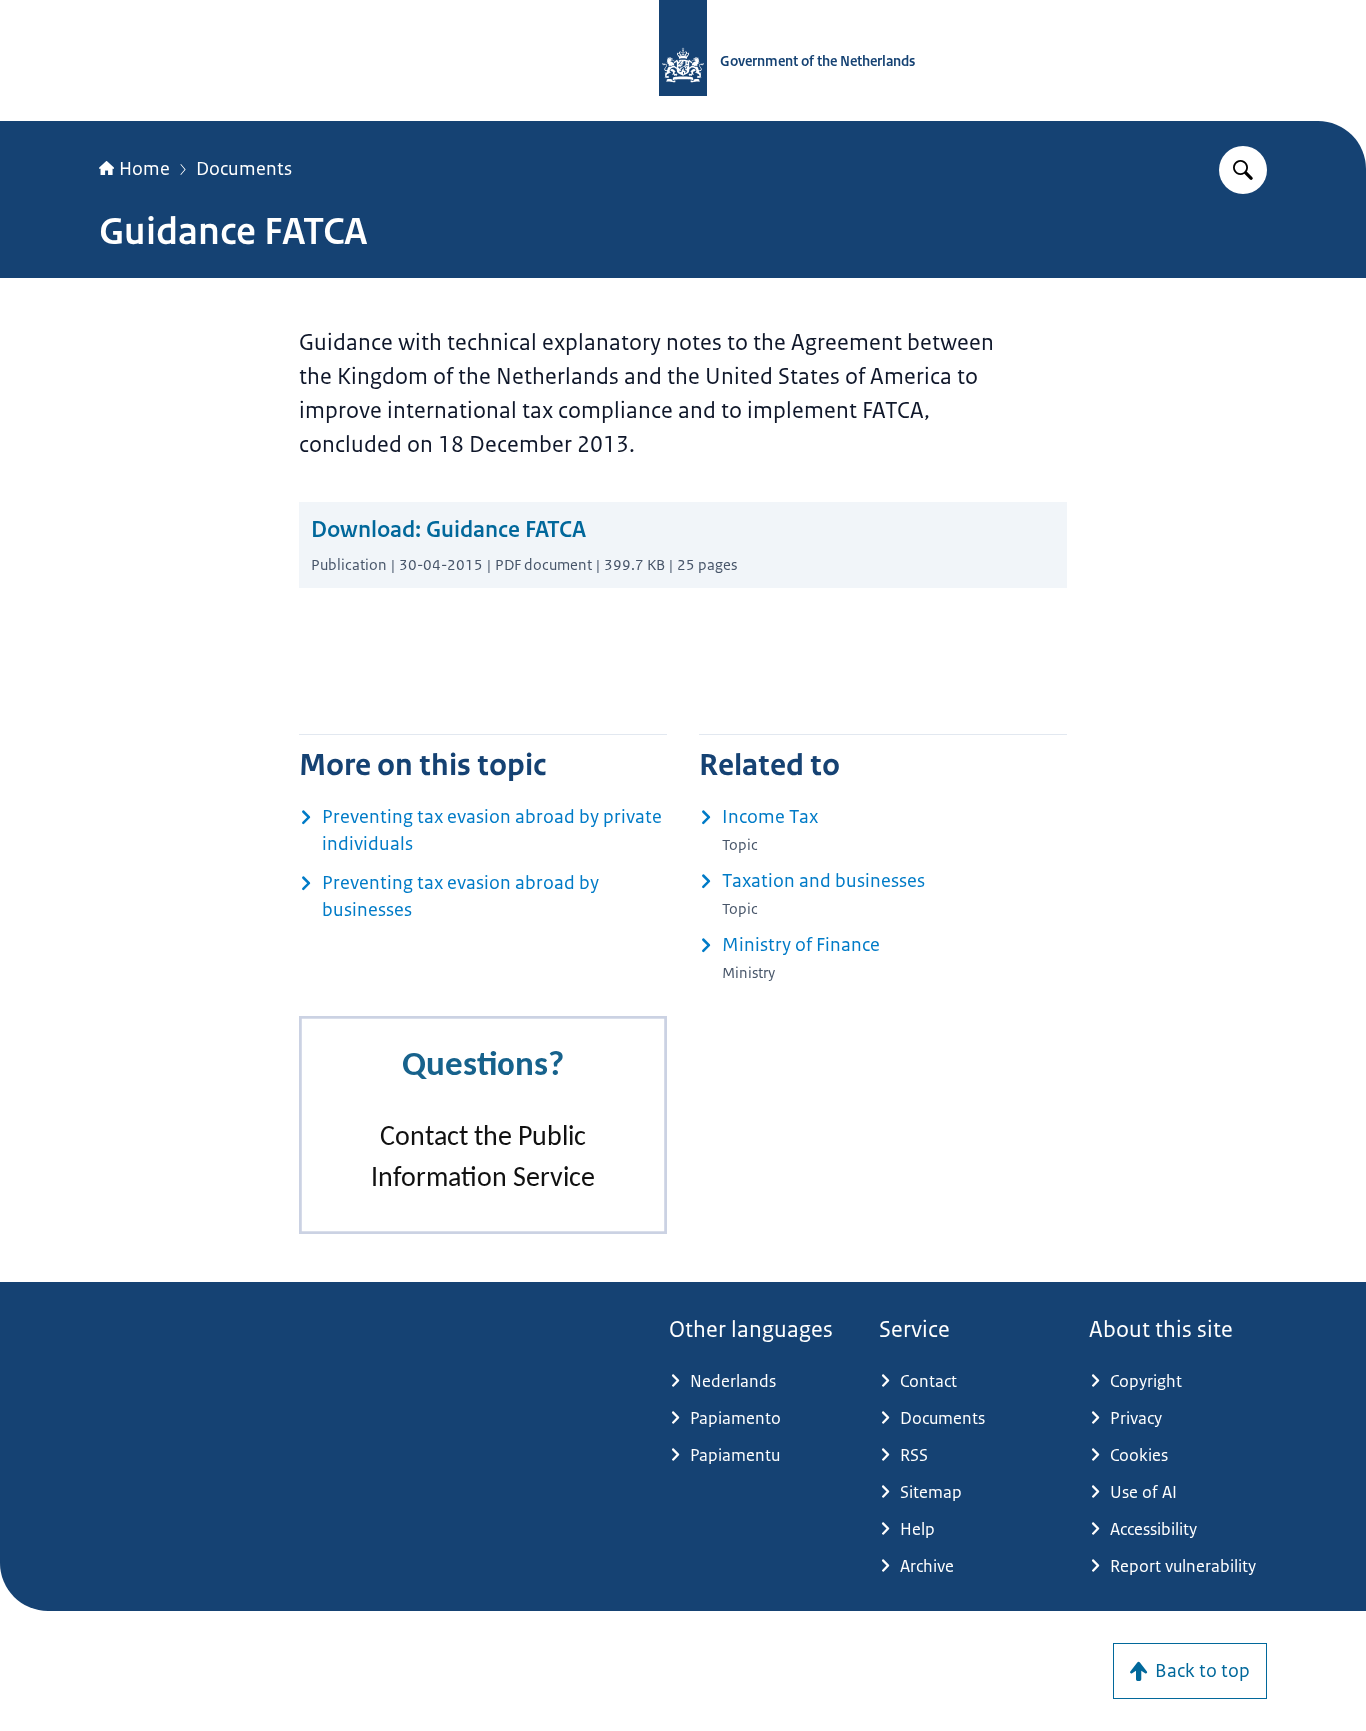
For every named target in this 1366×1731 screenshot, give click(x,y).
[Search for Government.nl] (1243, 170)
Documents (244, 169)
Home (144, 169)
